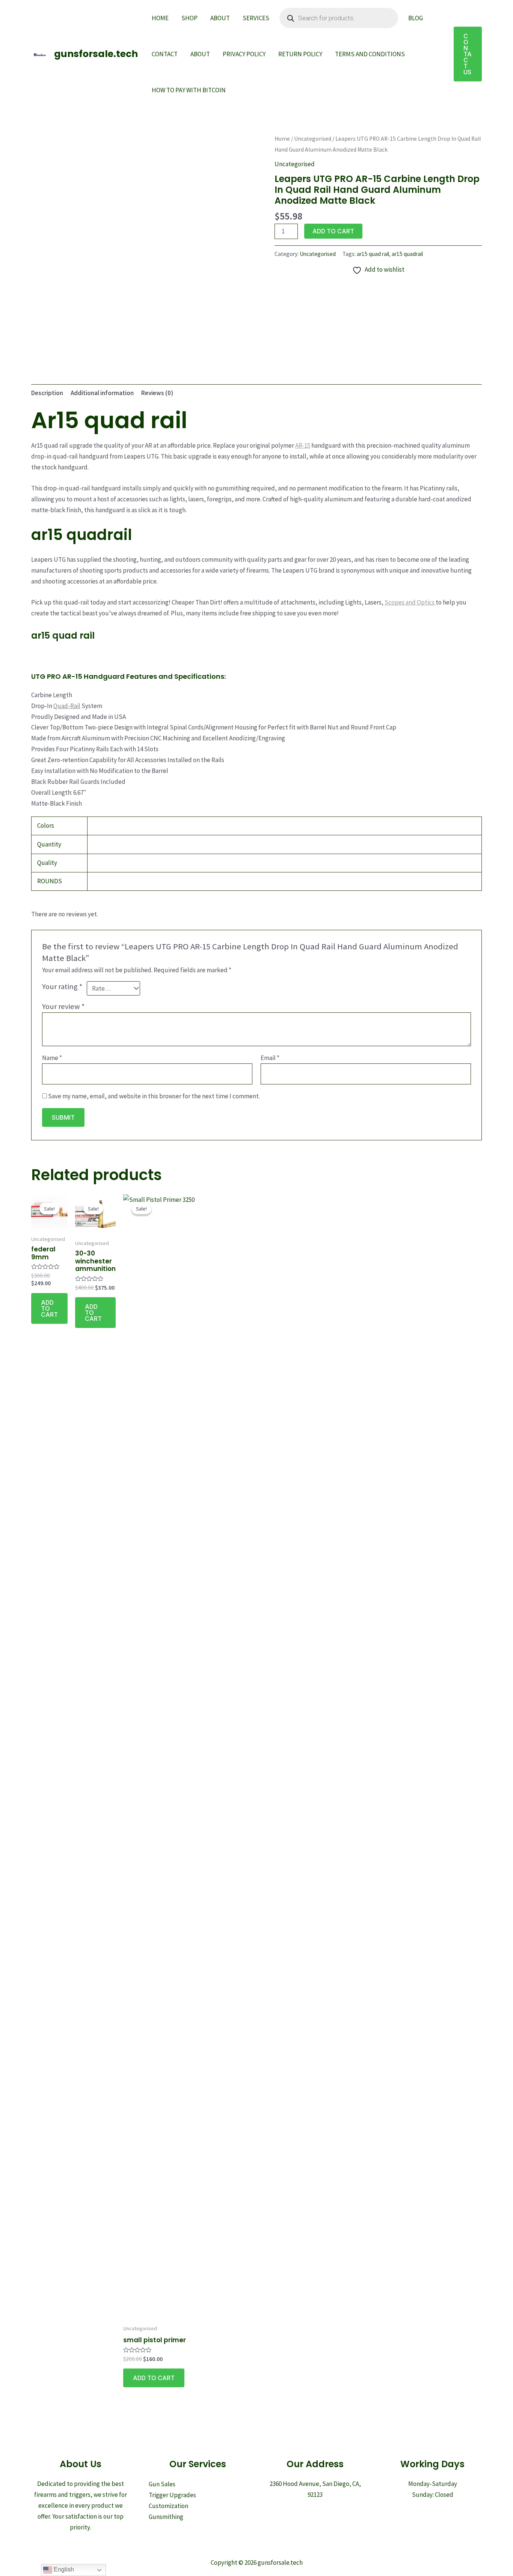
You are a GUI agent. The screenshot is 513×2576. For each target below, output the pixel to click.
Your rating (62, 986)
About (220, 18)
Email (270, 1058)
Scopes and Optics (410, 602)
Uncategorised (313, 139)
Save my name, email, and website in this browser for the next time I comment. (154, 1096)
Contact (165, 54)
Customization (168, 2506)
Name (52, 1058)
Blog (416, 18)
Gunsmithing (166, 2517)
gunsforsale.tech (96, 54)
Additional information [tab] (102, 393)
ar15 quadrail (407, 254)
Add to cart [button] (49, 1308)
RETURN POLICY (300, 54)
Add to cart (333, 231)
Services (256, 18)
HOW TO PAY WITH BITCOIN (189, 90)
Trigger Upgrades (172, 2495)
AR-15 (303, 445)
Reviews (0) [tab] (157, 393)
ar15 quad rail (373, 254)
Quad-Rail (67, 706)
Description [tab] (47, 393)
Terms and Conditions (370, 54)
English (63, 2569)
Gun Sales (162, 2484)
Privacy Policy (244, 54)
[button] (468, 54)
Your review (63, 1006)
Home (160, 18)
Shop (189, 18)
